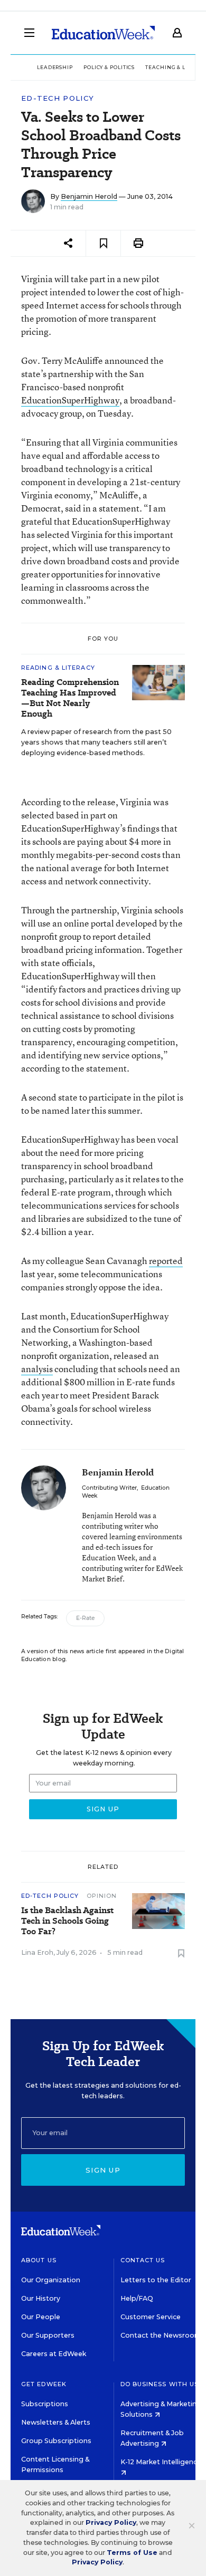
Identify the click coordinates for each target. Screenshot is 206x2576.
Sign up (103, 2170)
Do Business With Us (160, 2384)
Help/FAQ (137, 2298)
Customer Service (151, 2317)
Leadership (55, 67)
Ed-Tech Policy (58, 98)
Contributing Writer (109, 1488)
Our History (41, 2298)
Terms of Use (132, 2553)
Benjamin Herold (89, 196)
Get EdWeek (44, 2384)
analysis (37, 1369)
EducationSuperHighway (70, 400)
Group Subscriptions (56, 2441)
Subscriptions (45, 2404)
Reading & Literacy (58, 668)
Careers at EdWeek (54, 2354)
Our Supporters (48, 2335)
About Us (39, 2260)
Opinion (102, 1896)
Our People (41, 2317)
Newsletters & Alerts (56, 2422)
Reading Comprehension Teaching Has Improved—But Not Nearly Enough (70, 698)
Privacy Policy (111, 2522)
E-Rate (85, 1618)
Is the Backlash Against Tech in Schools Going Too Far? (67, 1921)
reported (166, 1261)
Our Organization (51, 2280)
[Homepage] (103, 33)
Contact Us (143, 2260)
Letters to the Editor (156, 2280)
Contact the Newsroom (161, 2335)
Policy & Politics (109, 67)
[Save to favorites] (103, 243)
